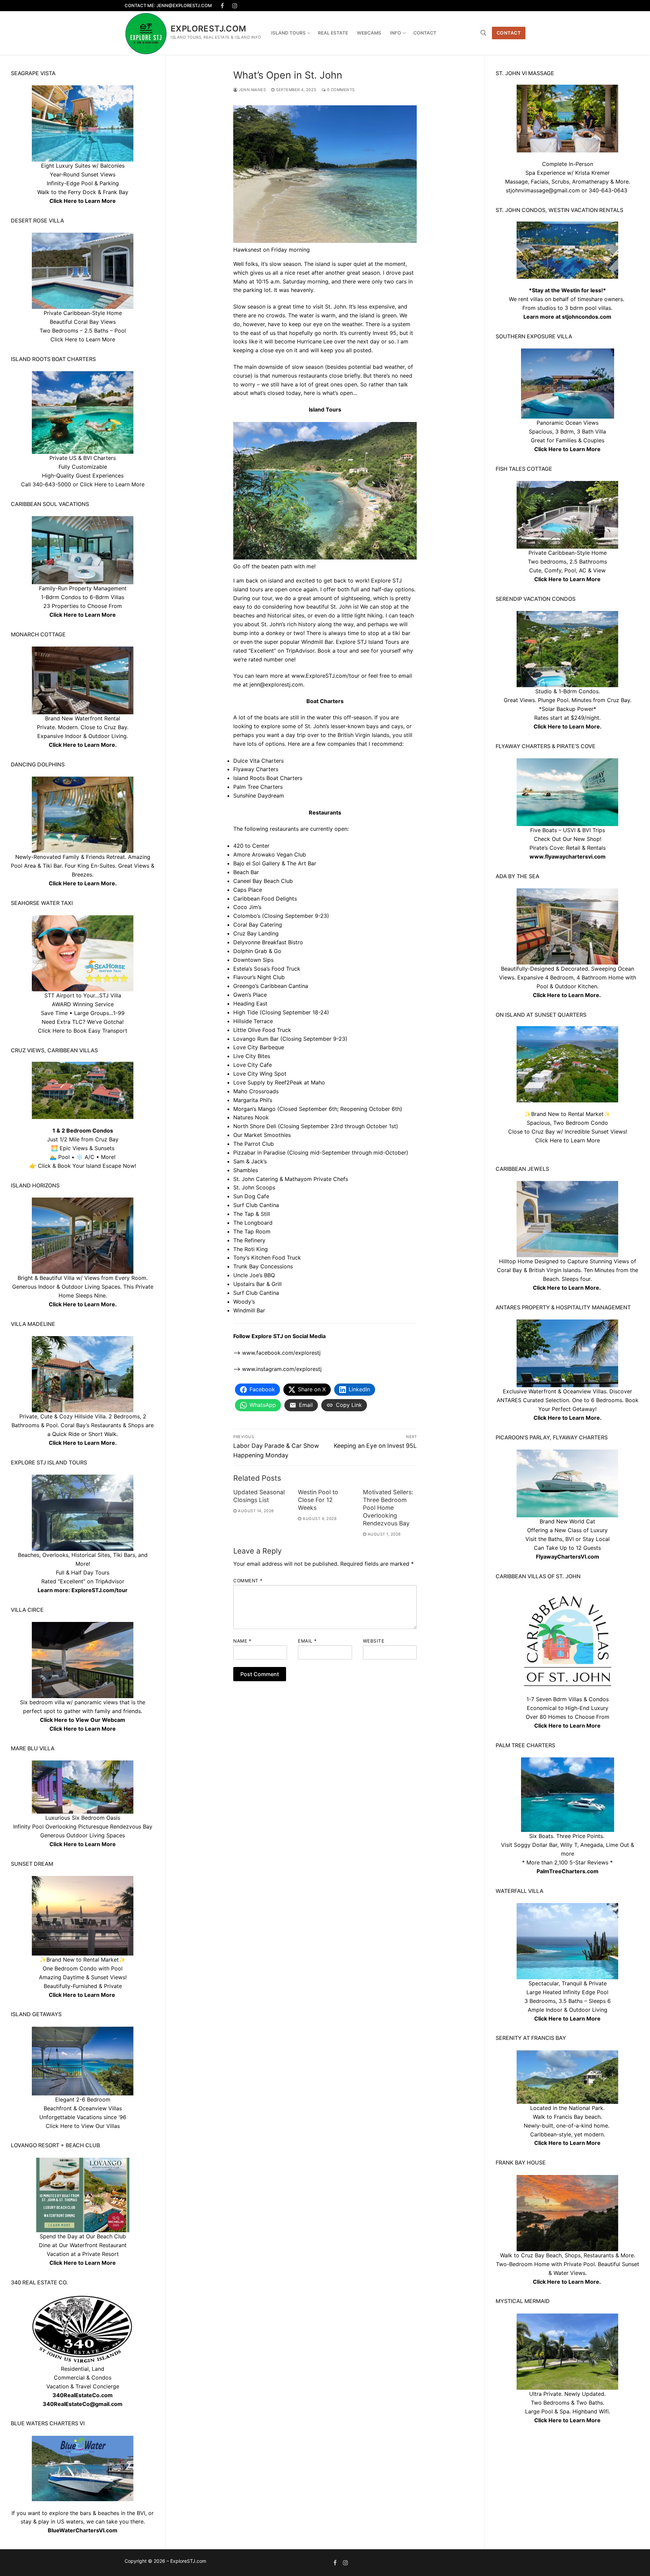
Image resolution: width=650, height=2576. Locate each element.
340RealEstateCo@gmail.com (83, 2404)
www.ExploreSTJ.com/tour (326, 676)
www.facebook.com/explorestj (281, 1353)
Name (242, 1641)
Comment (248, 1581)
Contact (509, 33)
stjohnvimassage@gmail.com (543, 190)
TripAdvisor (110, 1581)
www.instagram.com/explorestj (282, 1369)
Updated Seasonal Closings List (259, 1496)
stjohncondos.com (587, 317)
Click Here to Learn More (567, 449)
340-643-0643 (608, 190)
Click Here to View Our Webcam (83, 1720)
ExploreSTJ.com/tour (100, 1590)
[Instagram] (235, 6)
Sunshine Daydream (259, 796)
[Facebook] (223, 6)
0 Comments (340, 90)
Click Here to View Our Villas (83, 2126)
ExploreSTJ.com (209, 29)
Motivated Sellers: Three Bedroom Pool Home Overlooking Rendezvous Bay (388, 1507)
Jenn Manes (252, 90)
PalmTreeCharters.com (568, 1871)
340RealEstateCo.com (83, 2395)
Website (374, 1641)
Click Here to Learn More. (568, 726)
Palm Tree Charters (258, 787)
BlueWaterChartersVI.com (83, 2530)
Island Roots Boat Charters (269, 778)
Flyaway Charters (256, 769)
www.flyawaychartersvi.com (568, 857)
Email (307, 1641)
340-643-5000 (52, 484)
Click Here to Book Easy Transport (83, 1031)
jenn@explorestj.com (276, 684)
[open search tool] (483, 33)
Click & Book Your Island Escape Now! (87, 1166)
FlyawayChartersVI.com (568, 1557)
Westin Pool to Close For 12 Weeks (318, 1500)
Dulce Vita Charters (258, 761)
